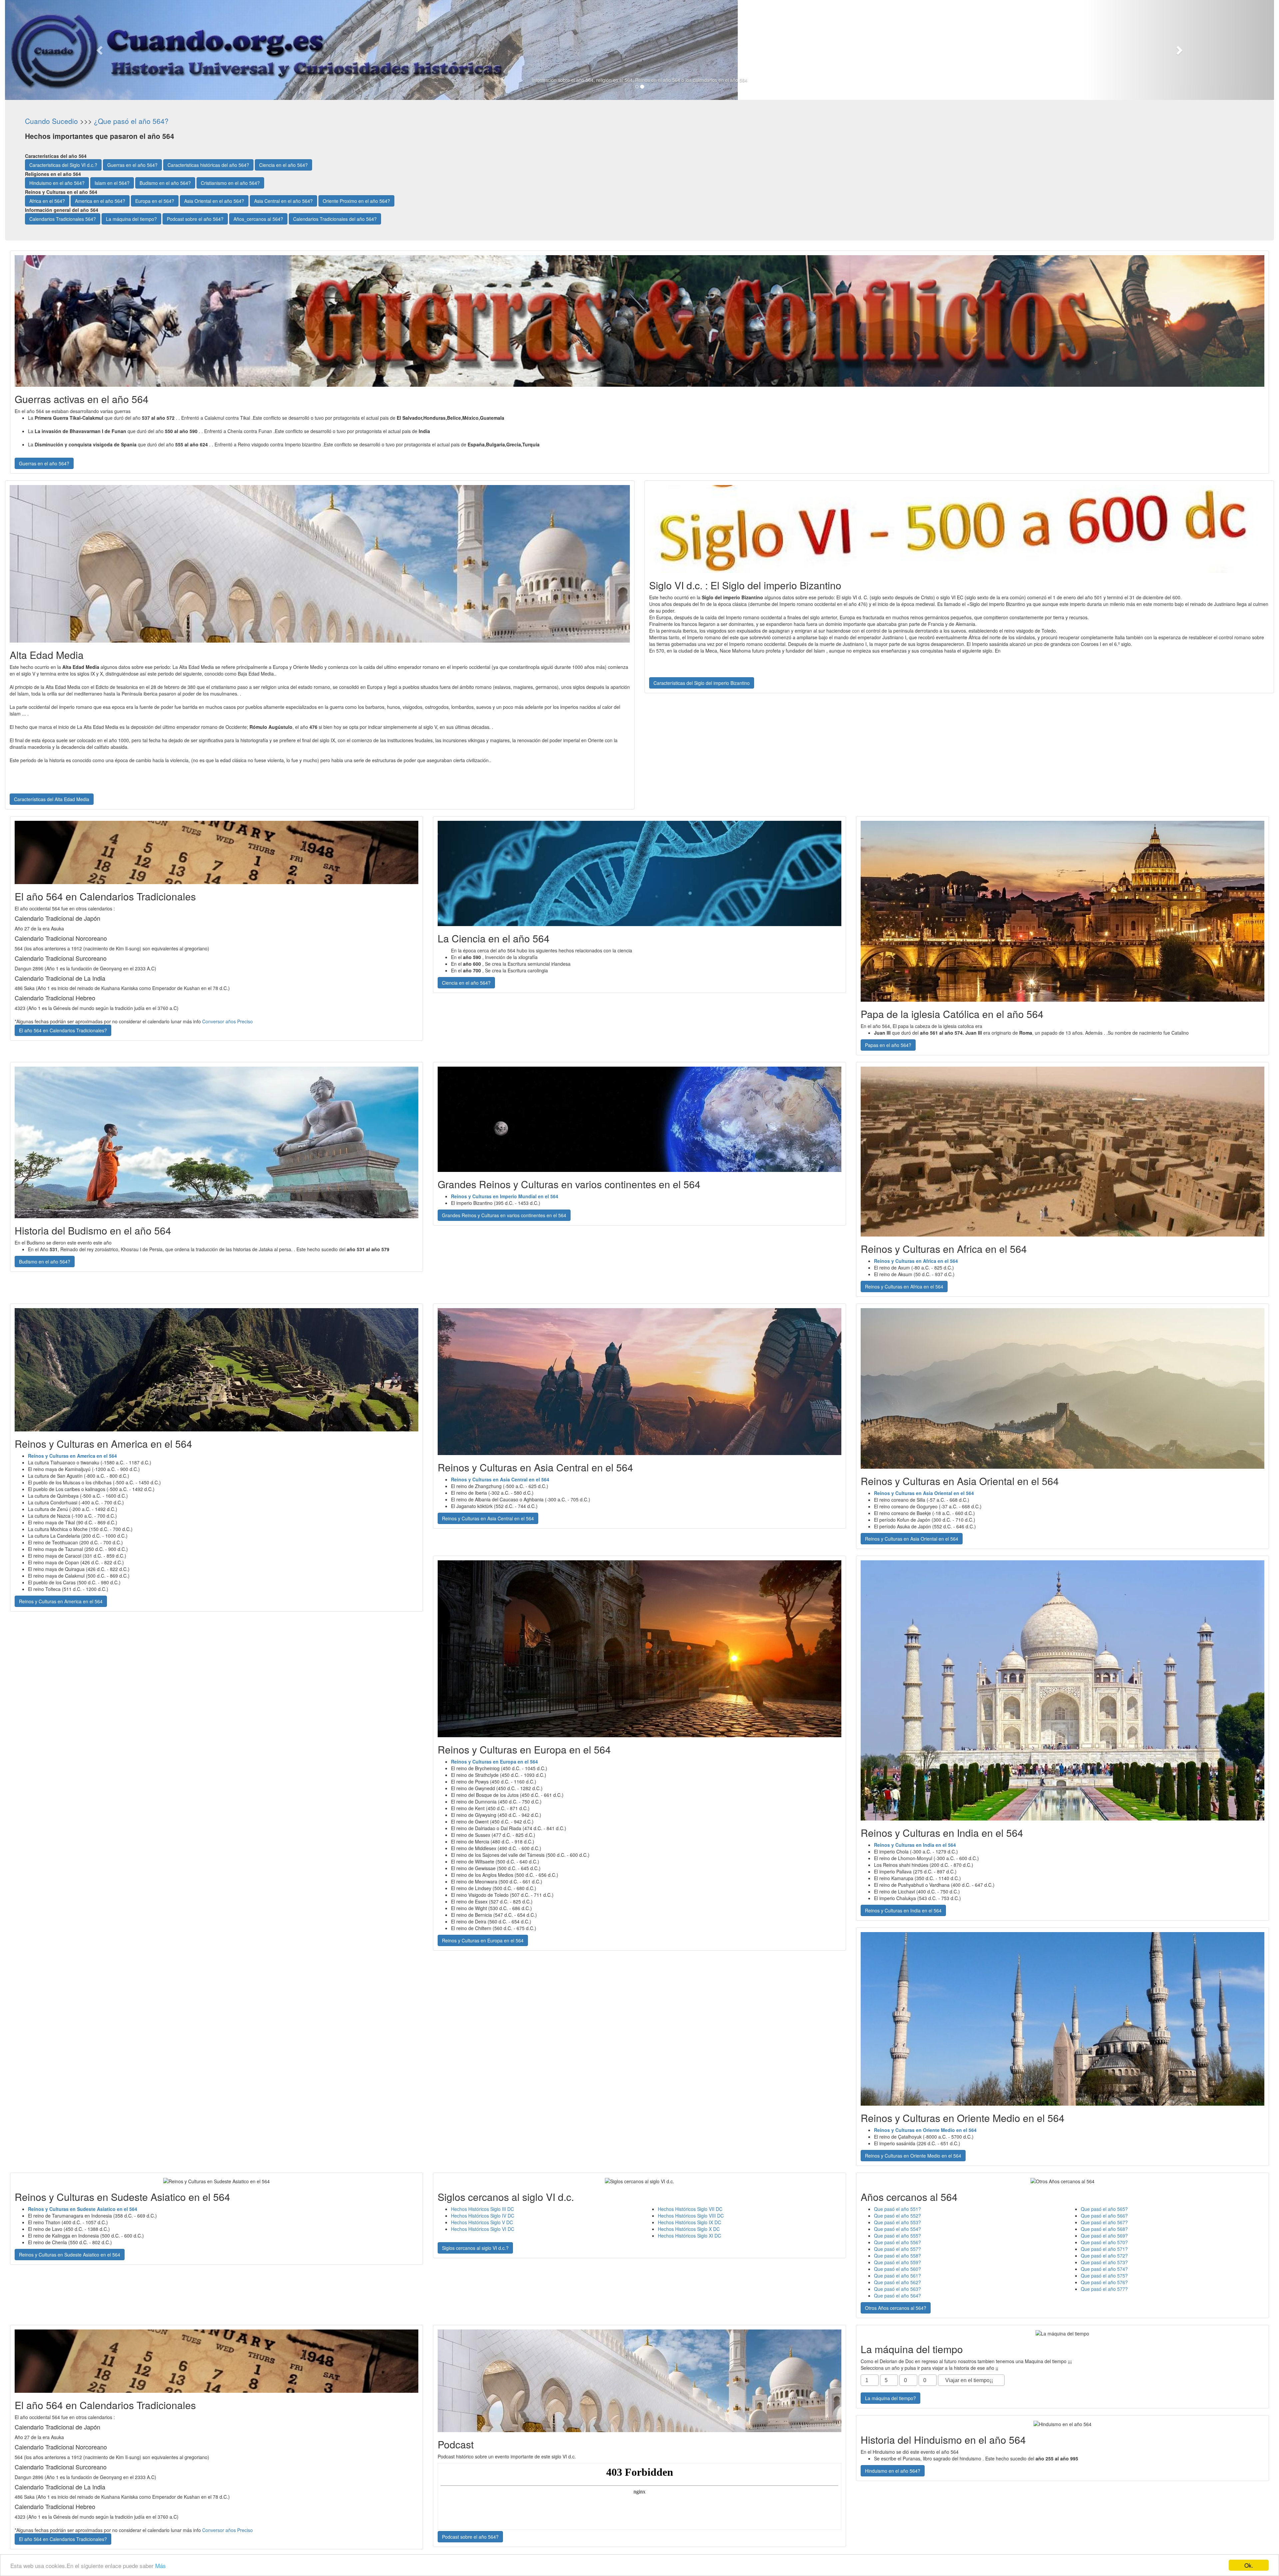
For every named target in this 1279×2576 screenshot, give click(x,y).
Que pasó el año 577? (1104, 2289)
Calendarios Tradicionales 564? (63, 219)
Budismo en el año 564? (165, 183)
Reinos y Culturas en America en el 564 (61, 1601)
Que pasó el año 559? (897, 2262)
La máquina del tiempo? (131, 219)
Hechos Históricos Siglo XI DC (689, 2236)
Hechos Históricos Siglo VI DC (483, 2229)
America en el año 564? (100, 201)
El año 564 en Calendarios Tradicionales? (63, 1030)
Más (161, 2566)
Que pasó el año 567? (1104, 2222)
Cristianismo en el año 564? (230, 183)
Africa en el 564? (47, 201)
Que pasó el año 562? (897, 2282)
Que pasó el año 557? (897, 2249)
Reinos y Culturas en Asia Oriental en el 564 (912, 1539)
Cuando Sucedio (51, 121)
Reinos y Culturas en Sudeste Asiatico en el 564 (70, 2255)
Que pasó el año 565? (1104, 2209)
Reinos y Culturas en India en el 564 (903, 1910)
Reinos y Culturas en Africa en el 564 (904, 1287)
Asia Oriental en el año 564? (214, 201)
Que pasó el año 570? (1104, 2242)
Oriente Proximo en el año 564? (356, 201)
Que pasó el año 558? (897, 2256)
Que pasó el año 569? (1104, 2236)
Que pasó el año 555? (897, 2236)
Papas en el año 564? (888, 1045)
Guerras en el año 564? (132, 165)
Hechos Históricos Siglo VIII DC (691, 2216)
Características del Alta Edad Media (52, 799)
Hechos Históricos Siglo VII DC (690, 2209)
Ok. (1249, 2565)
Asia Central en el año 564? (283, 201)
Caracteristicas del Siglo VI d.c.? (63, 165)
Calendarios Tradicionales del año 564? (335, 219)
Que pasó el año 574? (1104, 2269)
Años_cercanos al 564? (258, 219)
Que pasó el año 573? (1104, 2262)
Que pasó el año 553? (897, 2222)
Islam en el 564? (112, 183)
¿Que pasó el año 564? (131, 121)
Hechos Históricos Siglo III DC (482, 2209)
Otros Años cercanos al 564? (896, 2308)
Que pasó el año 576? (1104, 2282)
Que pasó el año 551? (897, 2209)
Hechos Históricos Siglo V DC (482, 2222)
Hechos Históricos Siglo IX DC (689, 2222)
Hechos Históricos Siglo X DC (689, 2229)
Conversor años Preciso (227, 1021)
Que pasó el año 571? (1104, 2249)
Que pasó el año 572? (1104, 2256)
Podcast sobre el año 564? (195, 219)
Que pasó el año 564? (897, 2296)
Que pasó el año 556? (897, 2242)
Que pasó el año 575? (1104, 2276)
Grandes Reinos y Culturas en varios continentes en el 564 (504, 1215)
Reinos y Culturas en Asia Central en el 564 (488, 1518)
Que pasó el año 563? (897, 2289)
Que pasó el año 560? (897, 2269)
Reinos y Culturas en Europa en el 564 (483, 1940)
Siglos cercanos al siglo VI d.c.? (475, 2248)
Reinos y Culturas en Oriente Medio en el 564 (913, 2156)
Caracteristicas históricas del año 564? (208, 165)
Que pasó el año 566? (1104, 2216)
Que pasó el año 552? (897, 2216)
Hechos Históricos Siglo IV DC (483, 2216)
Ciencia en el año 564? (283, 165)
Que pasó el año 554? (897, 2229)
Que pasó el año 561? (897, 2276)
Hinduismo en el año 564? (57, 183)
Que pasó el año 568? (1104, 2229)
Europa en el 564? (155, 201)
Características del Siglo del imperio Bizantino (702, 683)
